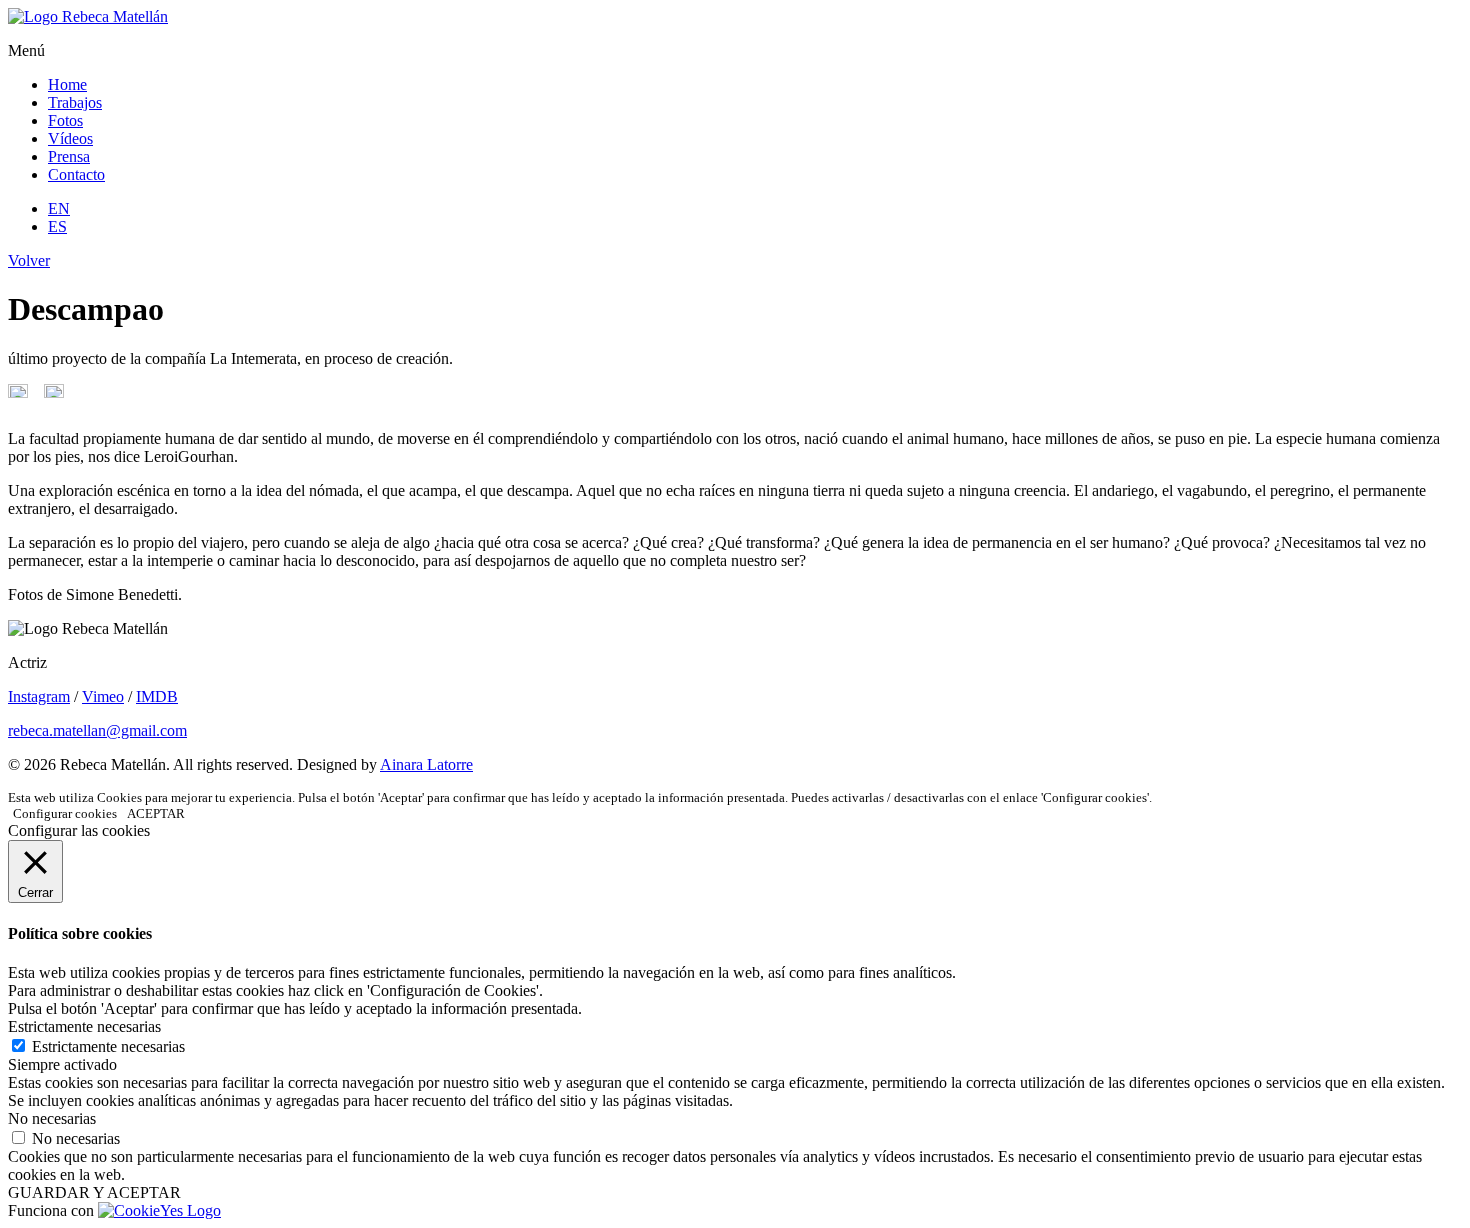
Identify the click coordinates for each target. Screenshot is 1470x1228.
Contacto (76, 174)
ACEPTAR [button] (156, 813)
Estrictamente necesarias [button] (84, 1026)
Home (67, 84)
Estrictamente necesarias (108, 1046)
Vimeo (103, 696)
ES (57, 226)
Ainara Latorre (426, 764)
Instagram (39, 696)
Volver (29, 260)
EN (59, 208)
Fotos (65, 120)
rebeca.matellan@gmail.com (97, 730)
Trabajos (75, 102)
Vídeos (70, 138)
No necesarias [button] (52, 1118)
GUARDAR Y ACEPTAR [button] (94, 1192)
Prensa (69, 156)
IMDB (157, 696)
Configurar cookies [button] (65, 813)
